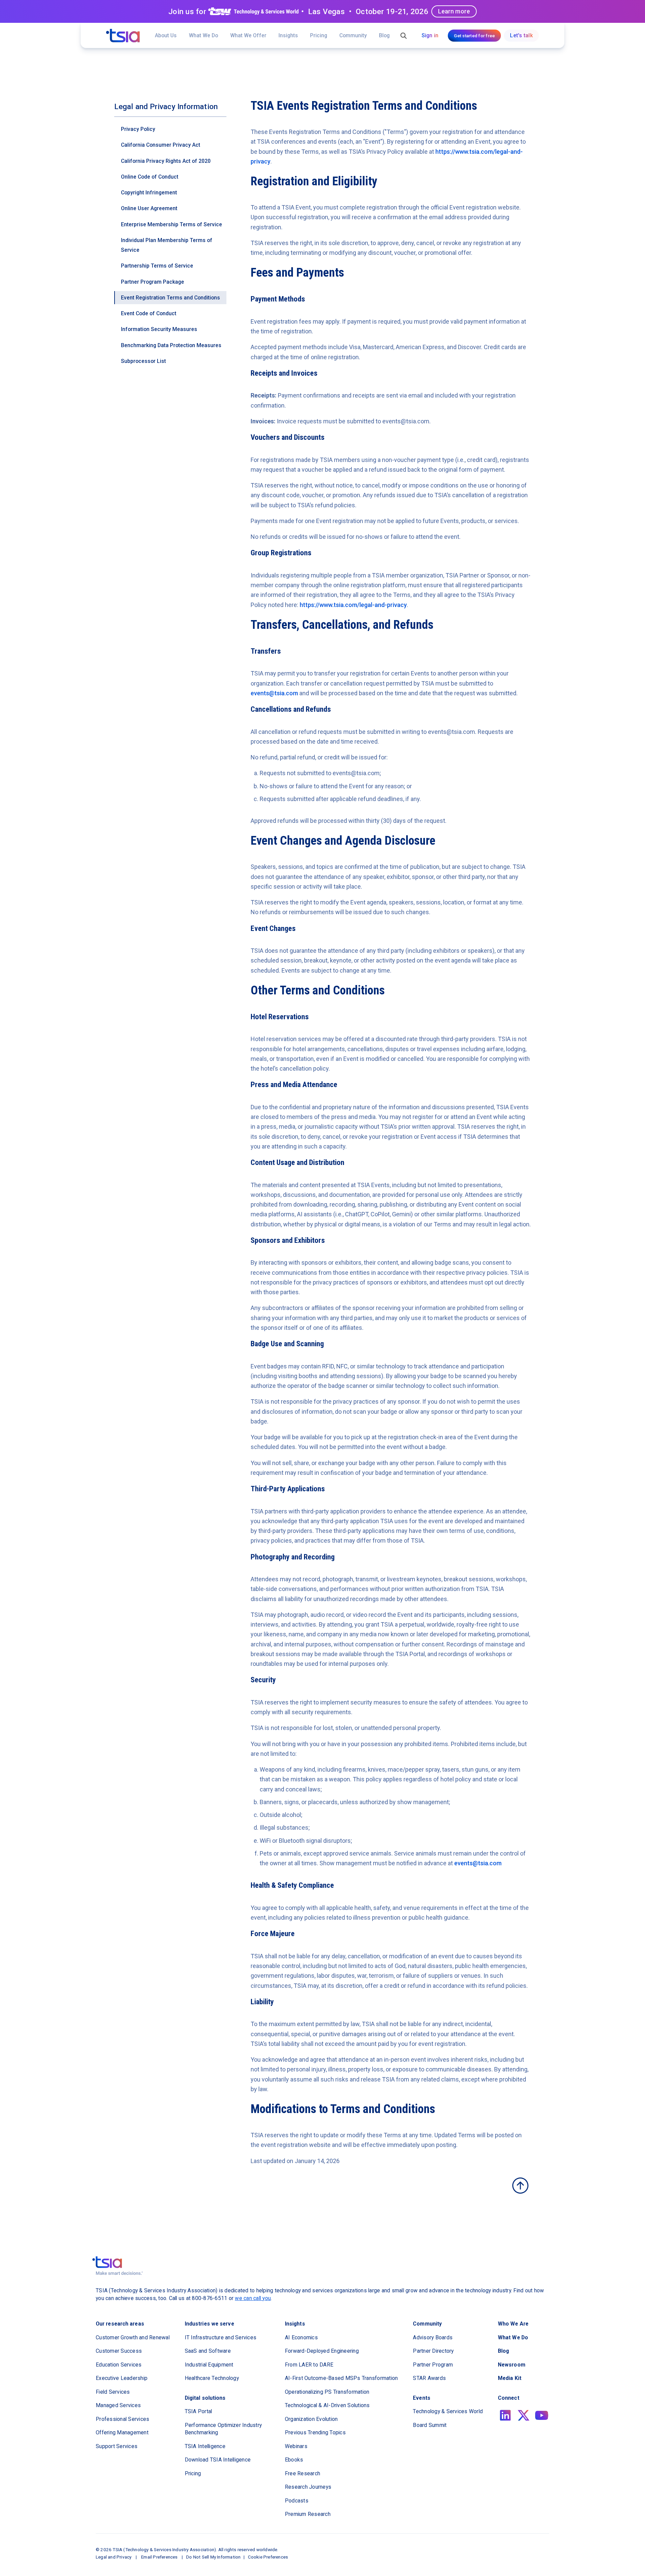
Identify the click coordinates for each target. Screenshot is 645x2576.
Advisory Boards (433, 2337)
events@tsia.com (274, 693)
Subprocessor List (143, 361)
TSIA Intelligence (205, 2446)
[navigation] (123, 36)
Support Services (117, 2446)
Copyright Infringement (149, 193)
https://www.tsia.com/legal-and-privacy (353, 605)
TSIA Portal (199, 2411)
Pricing (319, 35)
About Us (166, 35)
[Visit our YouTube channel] (542, 2415)
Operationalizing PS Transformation (327, 2392)
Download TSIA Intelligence (218, 2460)
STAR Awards (429, 2378)
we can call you (253, 2298)
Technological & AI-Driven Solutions (327, 2405)
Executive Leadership (122, 2378)
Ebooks (294, 2460)
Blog (384, 35)
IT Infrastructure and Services (221, 2337)
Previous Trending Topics (315, 2432)
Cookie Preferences (268, 2557)
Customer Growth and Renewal (133, 2337)
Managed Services (118, 2405)
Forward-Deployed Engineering (322, 2351)
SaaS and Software (208, 2351)
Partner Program (433, 2365)
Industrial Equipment (209, 2365)
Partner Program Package (153, 282)
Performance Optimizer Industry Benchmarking (223, 2429)
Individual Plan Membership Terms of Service (167, 245)
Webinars (296, 2446)
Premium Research (308, 2514)
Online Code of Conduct (150, 177)
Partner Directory (433, 2351)
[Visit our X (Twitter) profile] (524, 2415)
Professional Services (122, 2419)
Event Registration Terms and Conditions (170, 298)
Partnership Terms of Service (157, 266)
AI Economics (301, 2337)
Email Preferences (159, 2557)
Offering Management (122, 2432)
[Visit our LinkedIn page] (505, 2415)
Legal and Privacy (114, 2557)
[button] (248, 35)
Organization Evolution (311, 2419)
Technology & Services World (448, 2411)
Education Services (119, 2365)
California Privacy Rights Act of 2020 (166, 161)
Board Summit (430, 2425)
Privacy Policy (138, 129)
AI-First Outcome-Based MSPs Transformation (341, 2378)
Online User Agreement (149, 208)
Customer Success (119, 2351)
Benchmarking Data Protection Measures (171, 345)
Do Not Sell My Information (213, 2557)
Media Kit (510, 2378)
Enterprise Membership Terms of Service (171, 224)
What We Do (203, 35)
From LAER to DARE (309, 2365)
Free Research (303, 2473)
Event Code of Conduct (149, 313)
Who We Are (513, 2324)
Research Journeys (308, 2487)
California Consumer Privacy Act (161, 145)
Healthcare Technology (212, 2378)
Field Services (113, 2392)
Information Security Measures (159, 329)
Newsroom (512, 2365)
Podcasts (297, 2501)
